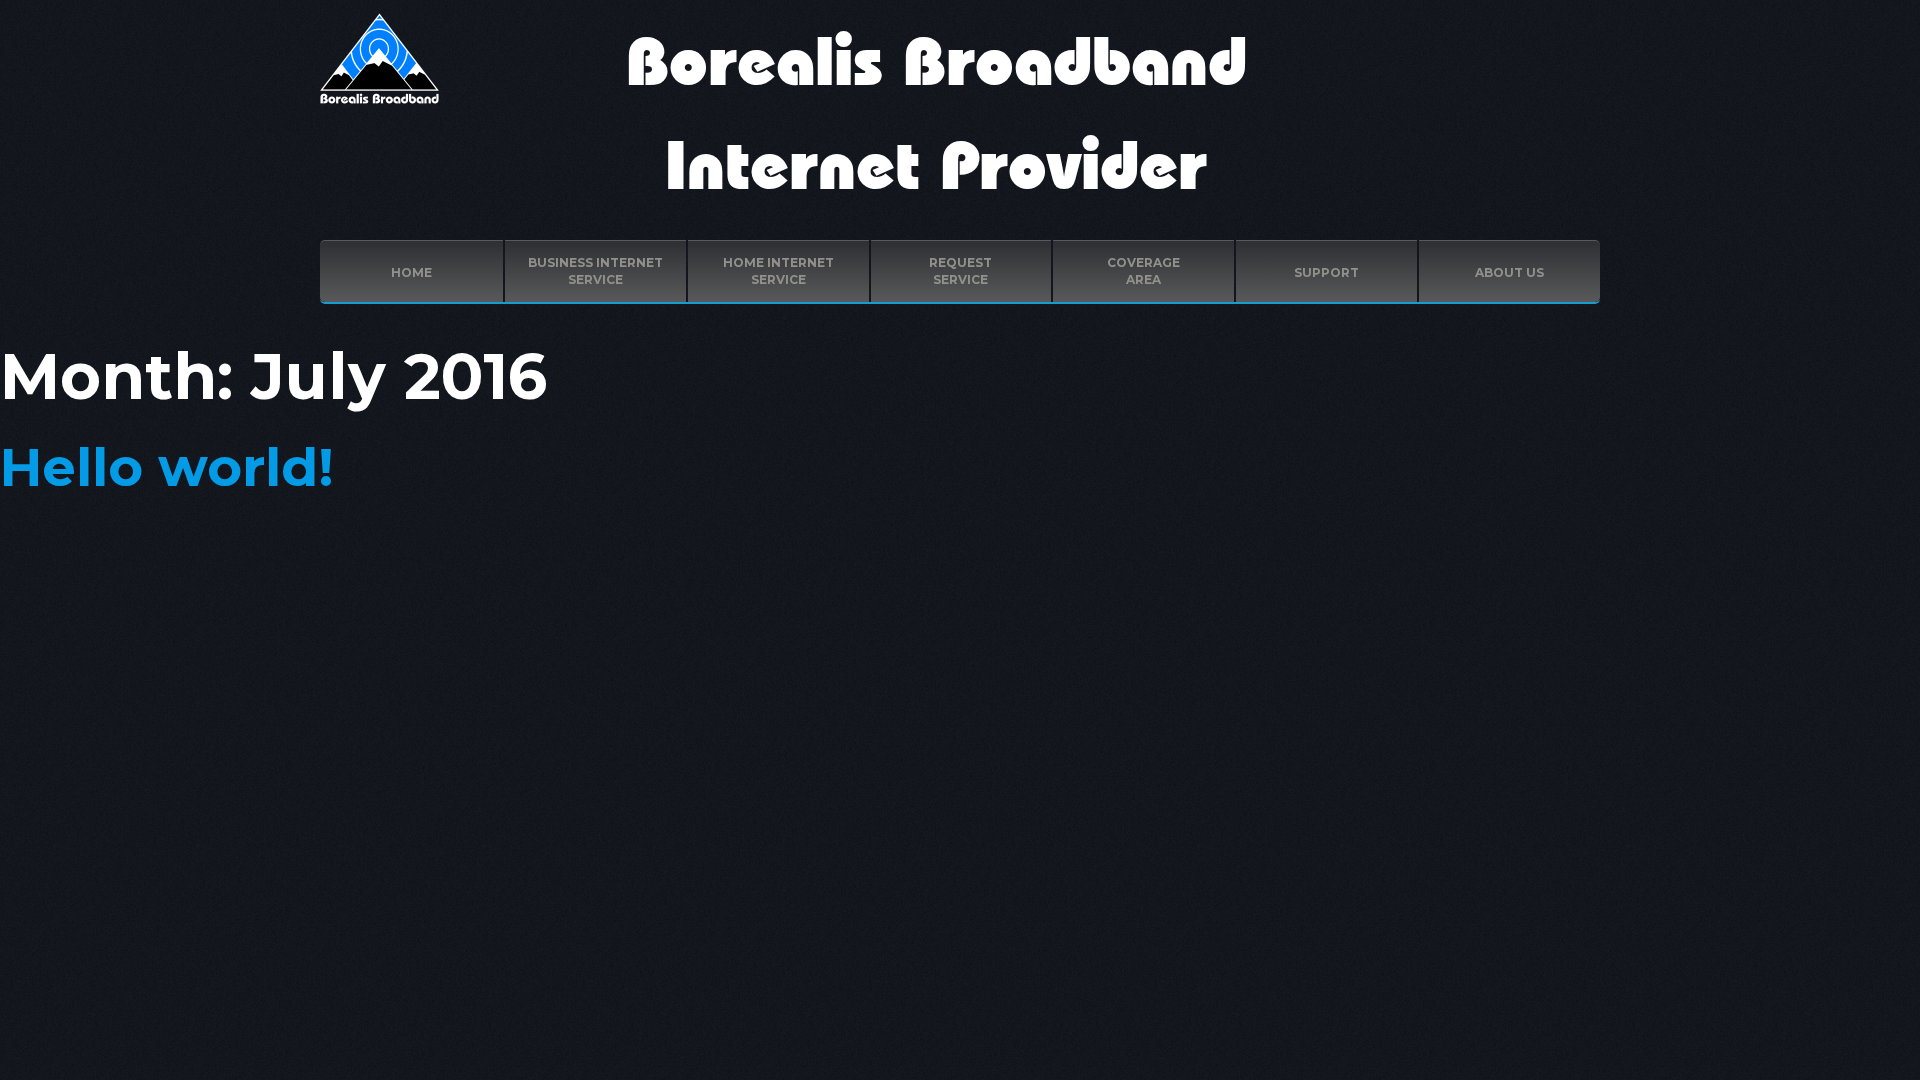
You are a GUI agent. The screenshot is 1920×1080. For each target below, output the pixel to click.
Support (1326, 272)
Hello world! (167, 466)
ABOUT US (1509, 272)
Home (411, 272)
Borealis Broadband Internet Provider (936, 116)
